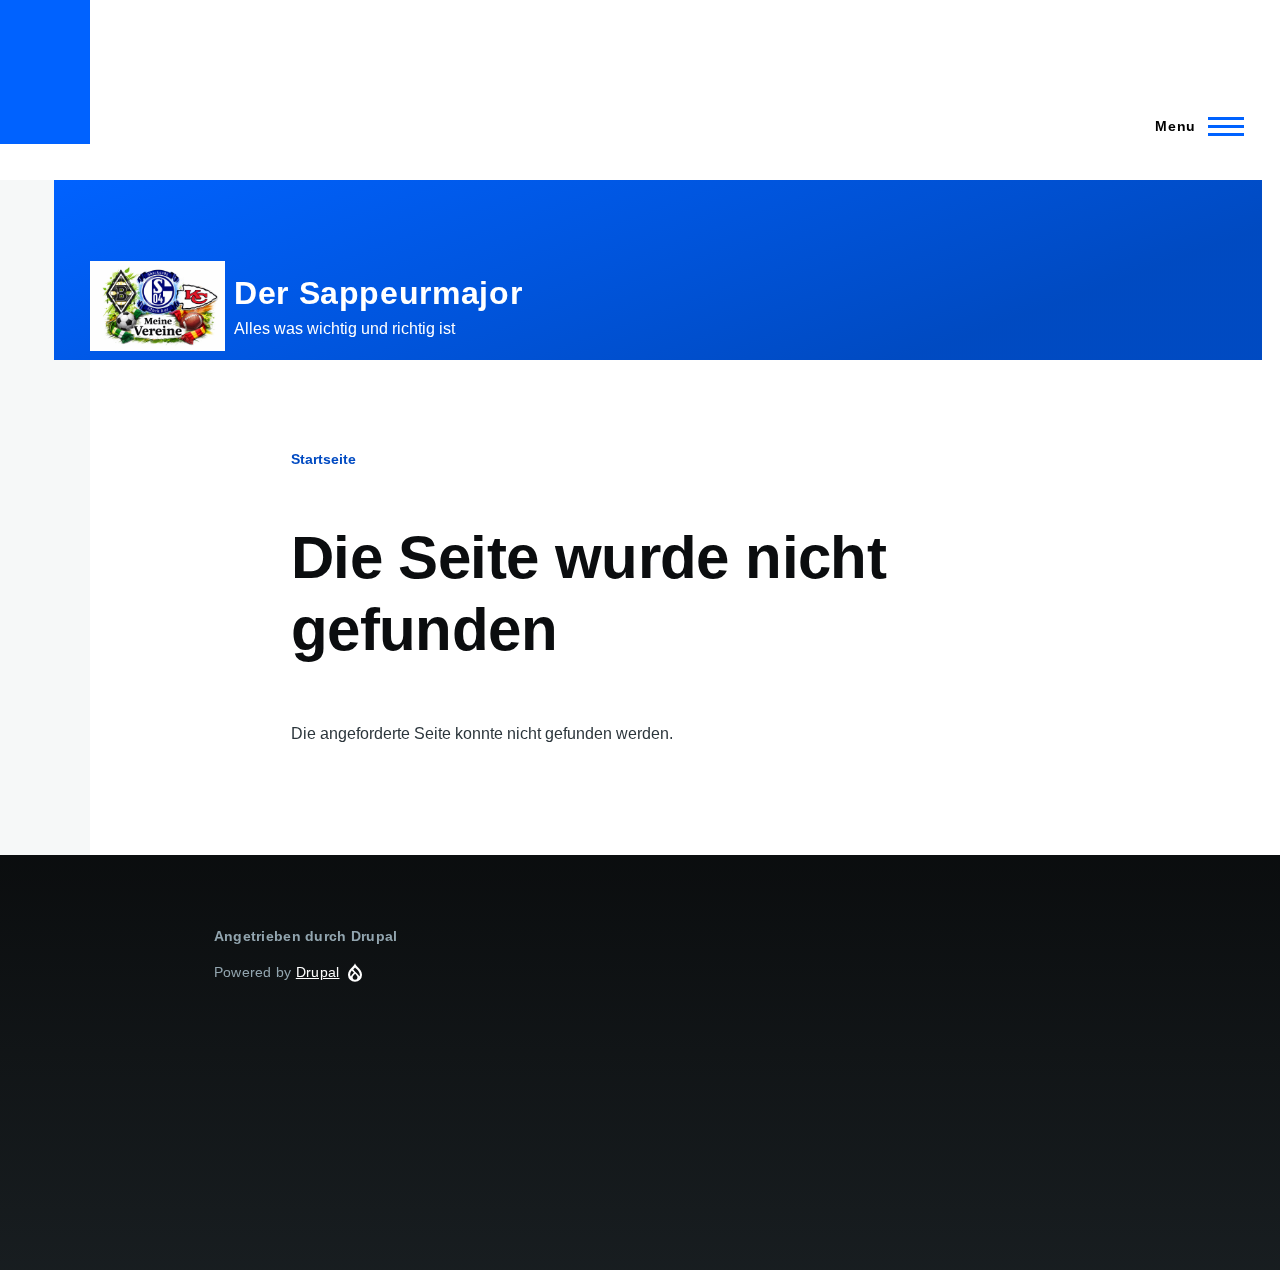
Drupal (318, 972)
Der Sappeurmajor (378, 293)
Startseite (323, 459)
